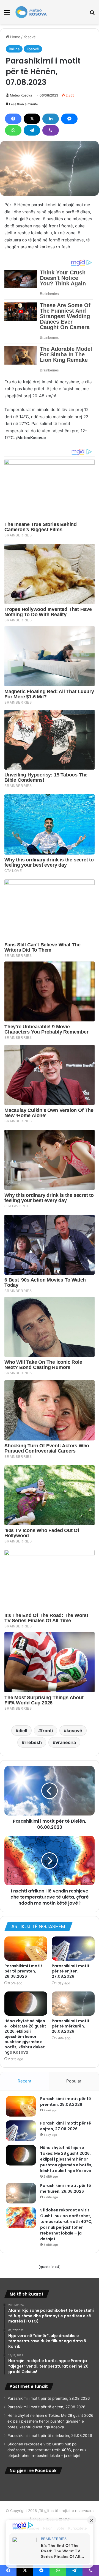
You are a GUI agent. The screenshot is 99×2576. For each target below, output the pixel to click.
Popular (74, 2081)
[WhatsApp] (13, 130)
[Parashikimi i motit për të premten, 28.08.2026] (26, 1949)
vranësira (66, 1742)
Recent (24, 2081)
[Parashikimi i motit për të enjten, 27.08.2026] (73, 1949)
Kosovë (30, 37)
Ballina (14, 49)
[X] (32, 119)
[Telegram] (32, 130)
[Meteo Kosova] (31, 12)
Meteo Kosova (21, 95)
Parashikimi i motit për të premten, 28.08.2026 (23, 1971)
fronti (47, 1731)
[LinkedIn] (51, 119)
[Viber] (51, 130)
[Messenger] (69, 119)
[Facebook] (13, 119)
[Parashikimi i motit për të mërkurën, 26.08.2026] (73, 2004)
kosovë (74, 1731)
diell (23, 1731)
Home (15, 37)
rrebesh (33, 1742)
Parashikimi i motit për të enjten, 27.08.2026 (71, 1971)
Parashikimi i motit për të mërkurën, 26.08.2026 (71, 2026)
